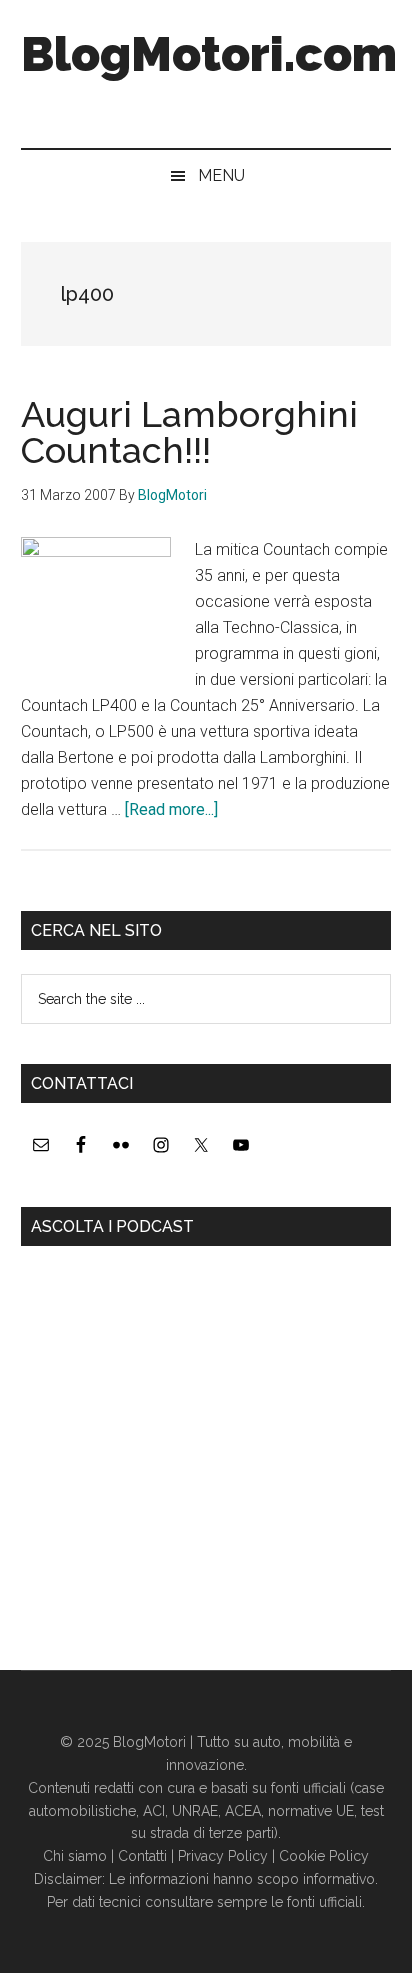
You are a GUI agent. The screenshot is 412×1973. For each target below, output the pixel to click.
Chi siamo (75, 1856)
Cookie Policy (324, 1856)
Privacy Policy (223, 1856)
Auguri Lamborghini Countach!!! (189, 432)
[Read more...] (171, 809)
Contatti (142, 1856)
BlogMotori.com (209, 54)
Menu (221, 175)
